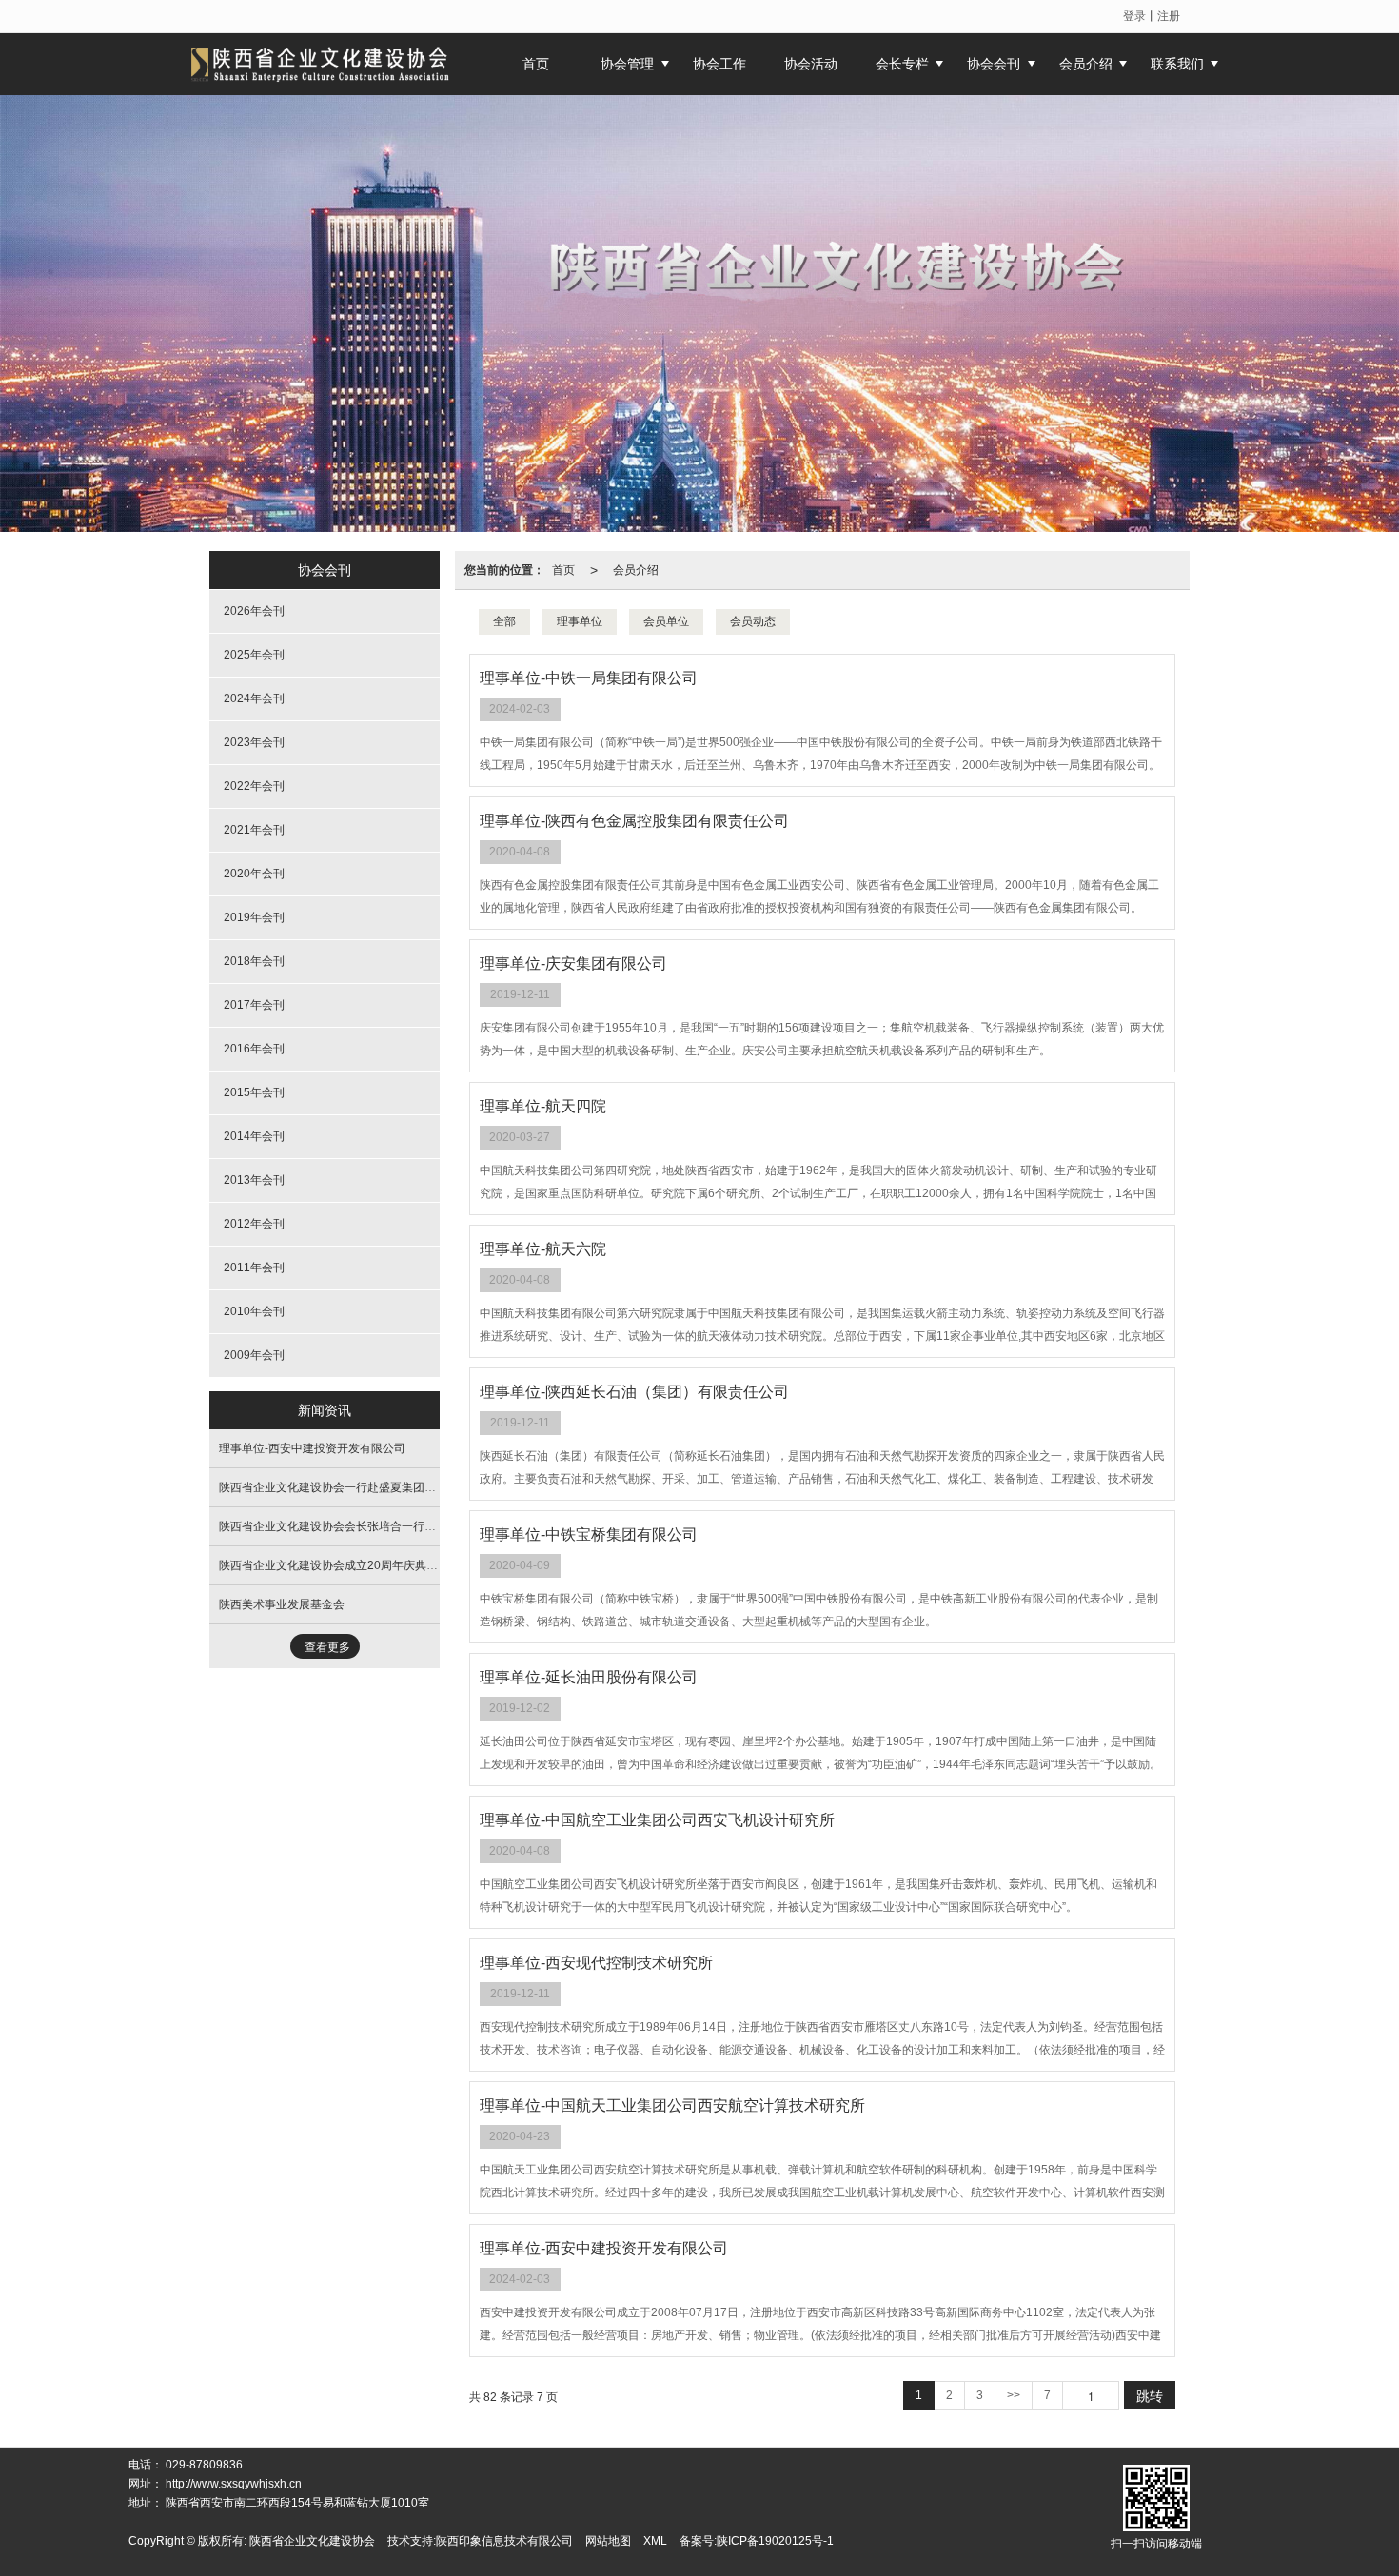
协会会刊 (994, 64)
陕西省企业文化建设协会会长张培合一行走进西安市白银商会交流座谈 (396, 1526)
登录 (1134, 16)
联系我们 (1177, 64)
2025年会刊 (254, 655)
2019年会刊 (254, 917)
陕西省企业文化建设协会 (312, 2541)
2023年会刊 (254, 742)
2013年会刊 (254, 1180)
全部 (504, 621)
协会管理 (627, 64)
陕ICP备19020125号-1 (775, 2541)
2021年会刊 (254, 830)
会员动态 (753, 621)
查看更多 (327, 1647)
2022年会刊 (254, 786)
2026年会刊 (254, 611)
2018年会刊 (254, 961)
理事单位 (580, 621)
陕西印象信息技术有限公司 (504, 2541)
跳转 (1150, 2395)
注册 (1169, 16)
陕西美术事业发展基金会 (282, 1604)
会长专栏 (902, 64)
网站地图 (608, 2541)
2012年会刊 (254, 1224)
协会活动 (811, 64)
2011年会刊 (254, 1268)
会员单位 (666, 621)
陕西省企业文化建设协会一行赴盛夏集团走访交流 (345, 1487)
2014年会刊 (254, 1136)
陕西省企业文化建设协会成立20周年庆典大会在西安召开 (363, 1565)
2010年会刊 (254, 1311)
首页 (563, 570)
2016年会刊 (254, 1049)
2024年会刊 (254, 698)
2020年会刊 (254, 874)
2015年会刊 (254, 1092)
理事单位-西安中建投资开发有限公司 (312, 1448)
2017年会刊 (254, 1005)
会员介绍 (1086, 64)
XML (655, 2541)
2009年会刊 (254, 1355)
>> (1014, 2395)
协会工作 (719, 64)
